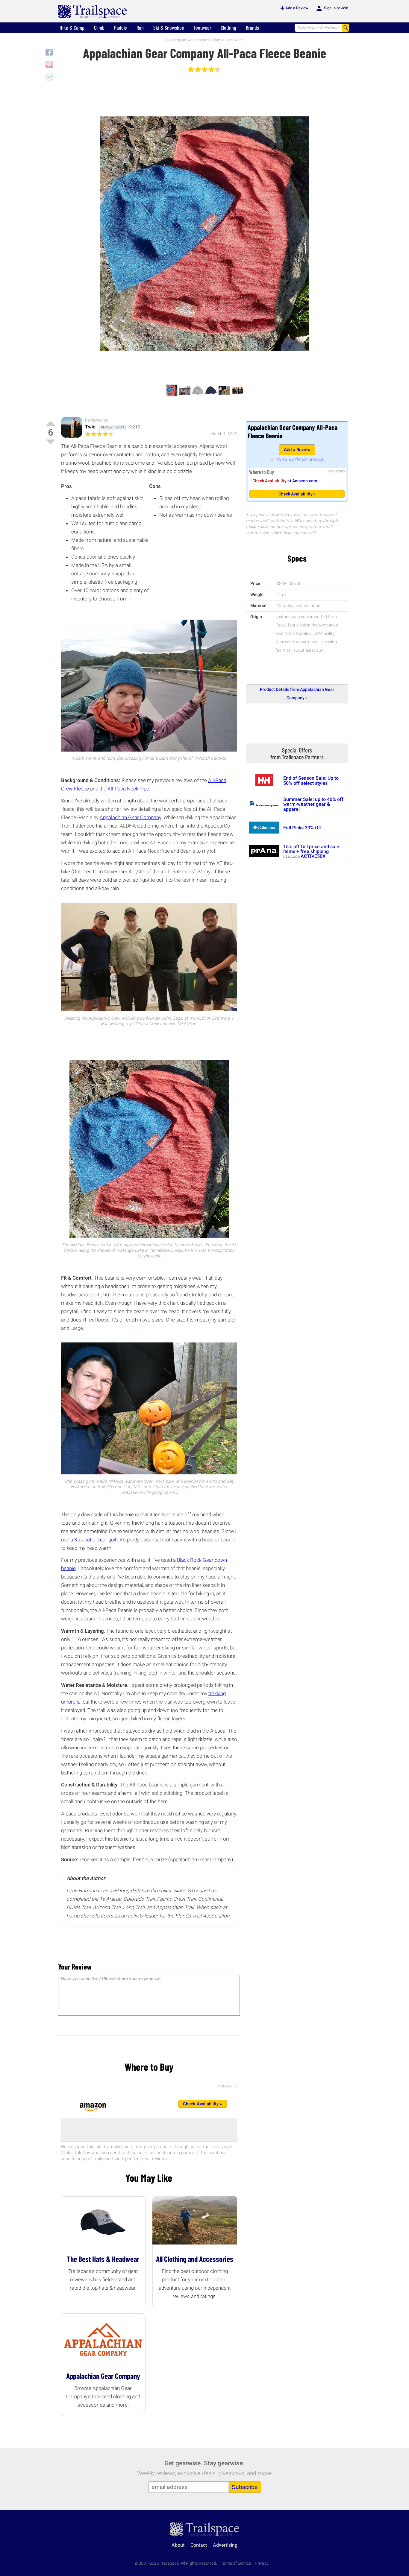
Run (140, 28)
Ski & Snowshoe (169, 28)
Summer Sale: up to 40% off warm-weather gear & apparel (313, 804)
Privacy (262, 2563)
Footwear (202, 28)
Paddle (121, 28)
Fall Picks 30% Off (303, 828)
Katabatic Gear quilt (96, 1540)
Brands (252, 28)
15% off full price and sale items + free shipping (311, 849)
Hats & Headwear (228, 40)
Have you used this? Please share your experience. (111, 1978)
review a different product (300, 459)
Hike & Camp (72, 28)
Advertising (225, 2545)
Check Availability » (297, 494)
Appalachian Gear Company (130, 817)
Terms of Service (236, 2563)
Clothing (228, 28)
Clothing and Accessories (188, 40)
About (178, 2545)
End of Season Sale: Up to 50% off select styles (311, 780)
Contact (199, 2545)
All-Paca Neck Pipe (128, 789)
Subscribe (245, 2487)
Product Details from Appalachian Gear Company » (297, 694)
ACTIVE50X (313, 856)
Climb (99, 28)
